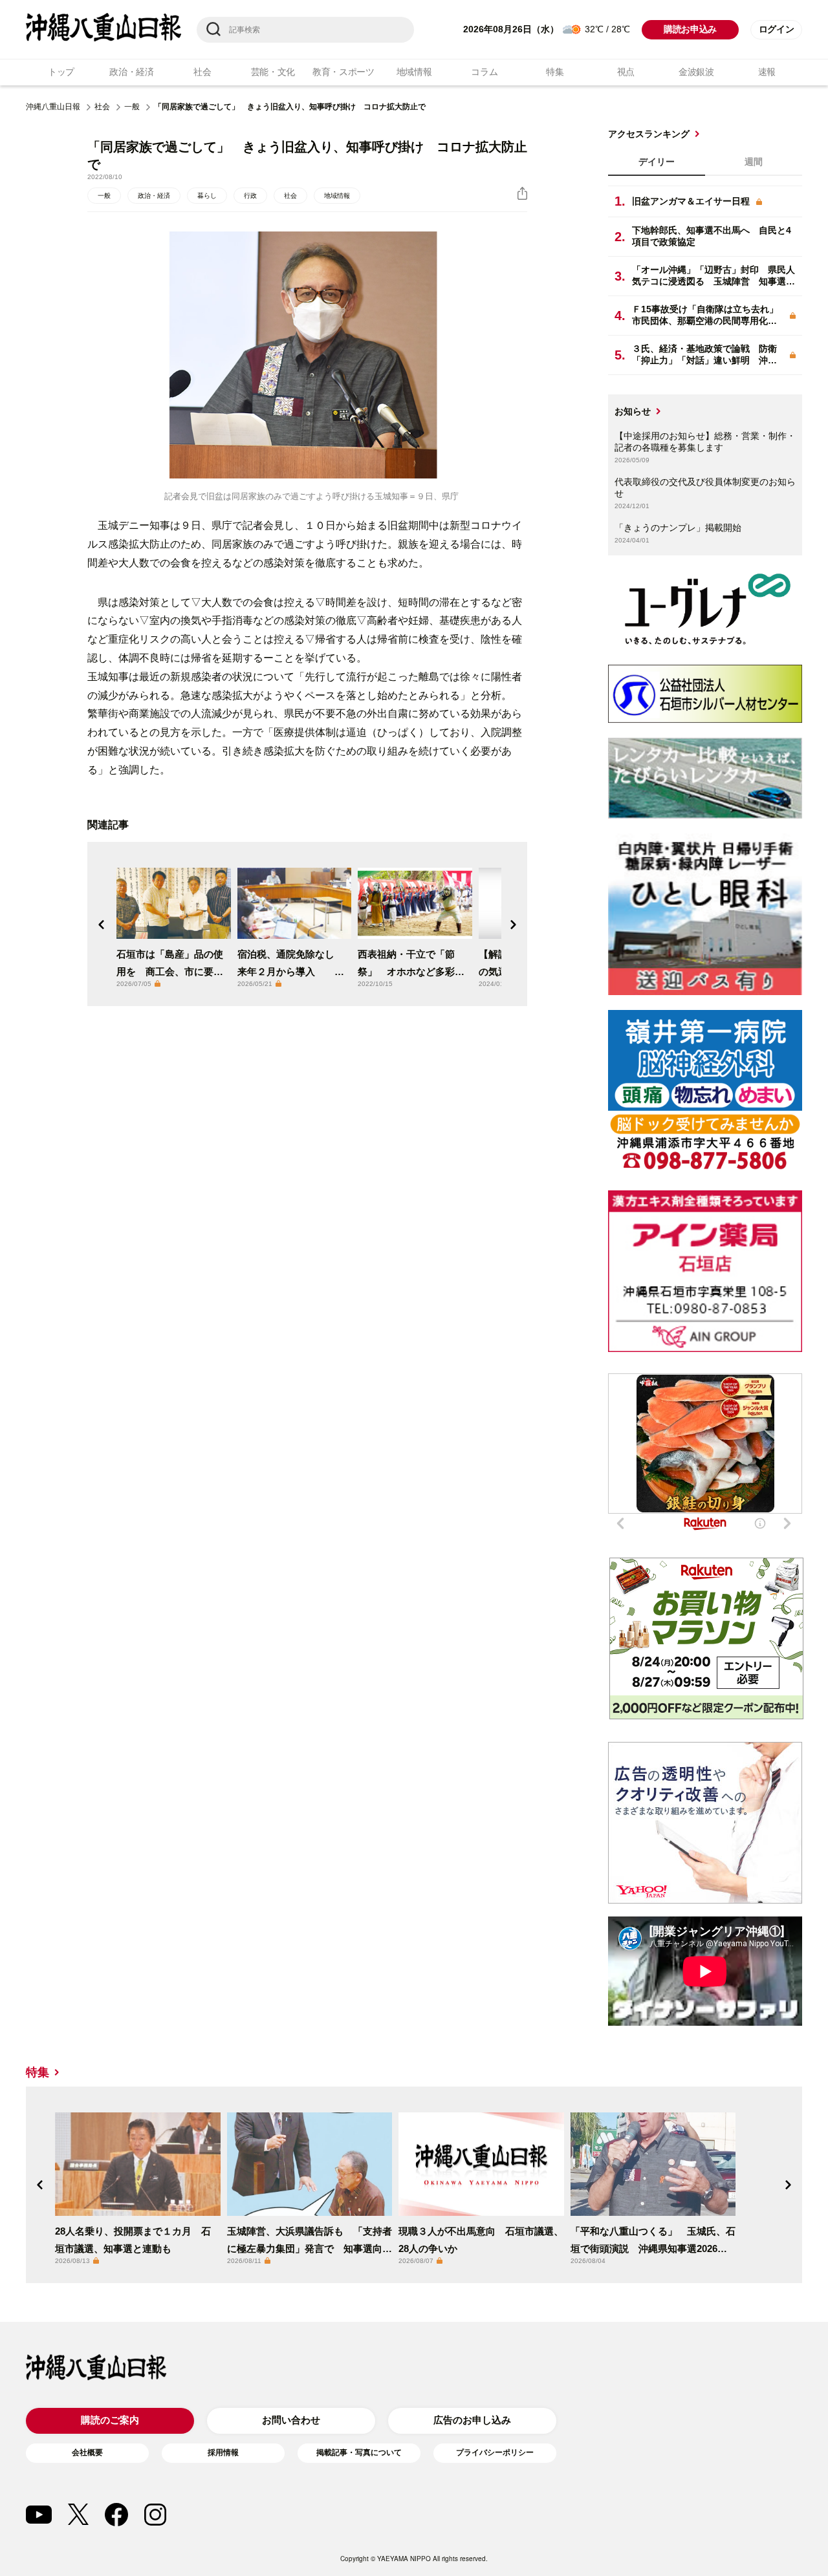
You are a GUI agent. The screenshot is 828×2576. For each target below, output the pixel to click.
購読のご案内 (110, 2420)
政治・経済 (132, 72)
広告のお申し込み (472, 2420)
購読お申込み (690, 29)
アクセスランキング (649, 134)
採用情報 (223, 2453)
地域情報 (414, 72)
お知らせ (633, 411)
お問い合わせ (291, 2420)
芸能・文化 (273, 72)
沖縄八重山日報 (53, 107)
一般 (132, 107)
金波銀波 (696, 72)
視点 (626, 72)
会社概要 (87, 2453)
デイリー (657, 162)
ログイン (777, 29)
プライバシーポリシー (495, 2453)
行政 (250, 196)
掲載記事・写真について (359, 2453)
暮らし (207, 196)
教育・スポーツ (343, 72)
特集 (555, 72)
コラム (484, 72)
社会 (202, 72)
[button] (102, 925)
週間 (754, 162)
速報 (767, 72)
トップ (61, 72)
